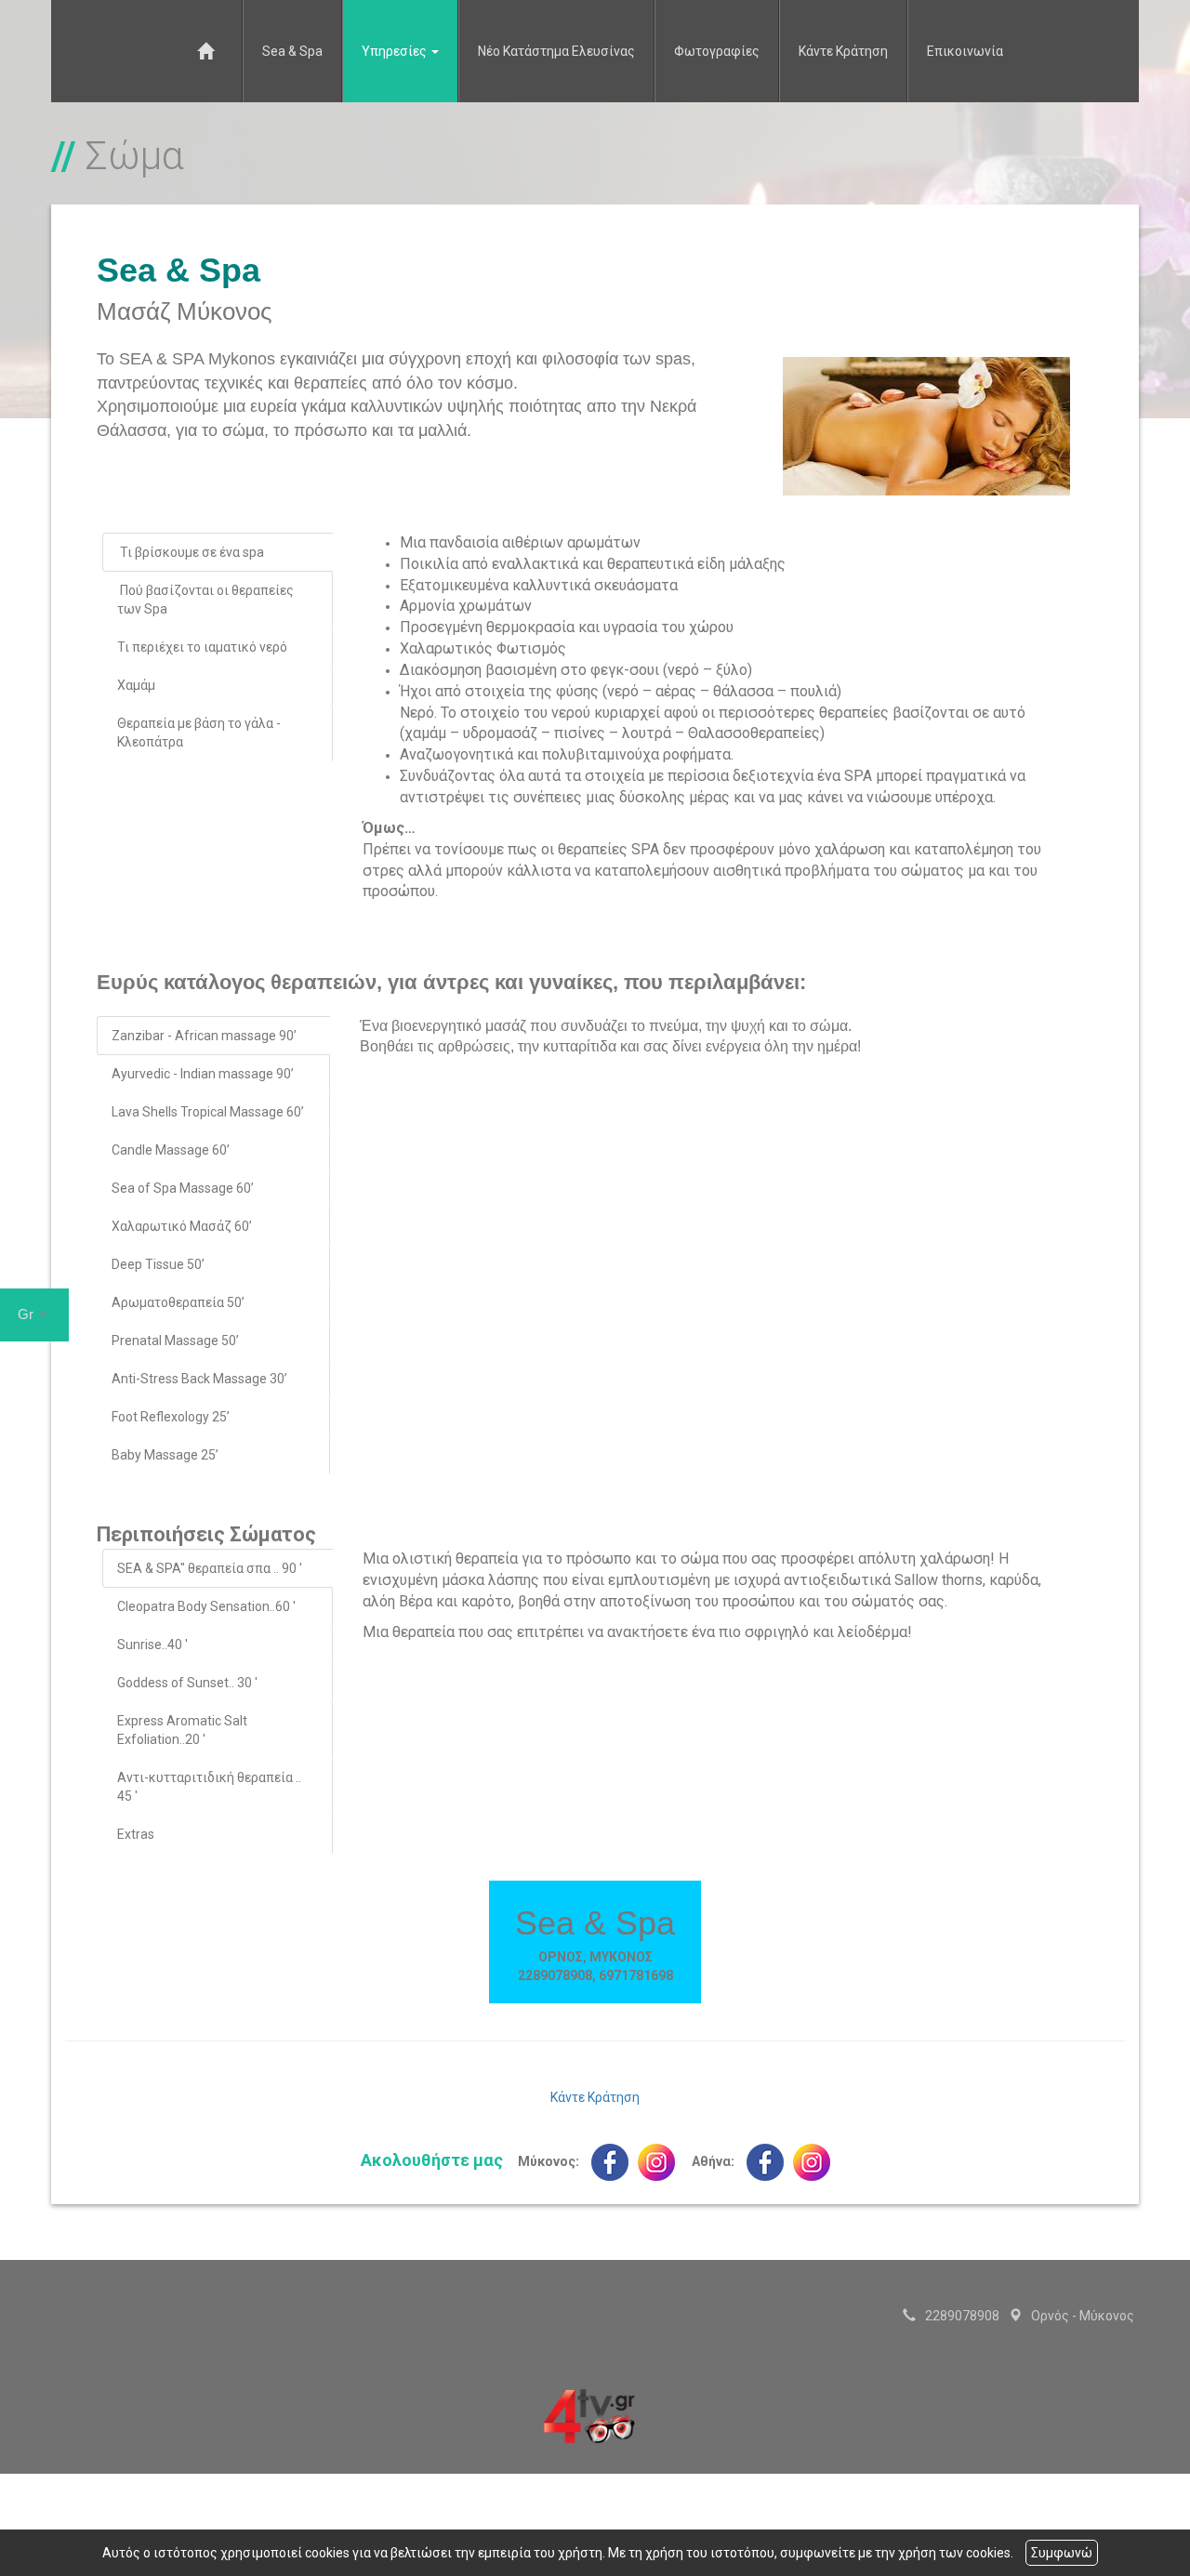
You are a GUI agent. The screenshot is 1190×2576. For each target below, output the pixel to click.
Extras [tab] (136, 1834)
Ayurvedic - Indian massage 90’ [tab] (203, 1074)
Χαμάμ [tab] (136, 685)
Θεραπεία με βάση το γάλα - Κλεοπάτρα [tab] (199, 733)
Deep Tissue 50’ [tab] (158, 1264)
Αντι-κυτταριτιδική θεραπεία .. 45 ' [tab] (209, 1787)
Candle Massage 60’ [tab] (171, 1150)
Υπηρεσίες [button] (396, 51)
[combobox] (34, 1315)
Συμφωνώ (1062, 2553)
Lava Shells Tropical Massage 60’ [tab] (208, 1112)
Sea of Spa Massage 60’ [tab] (183, 1188)
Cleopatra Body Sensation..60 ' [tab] (206, 1606)
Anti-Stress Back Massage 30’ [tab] (199, 1379)
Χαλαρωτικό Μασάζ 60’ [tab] (182, 1226)
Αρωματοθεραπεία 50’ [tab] (178, 1302)
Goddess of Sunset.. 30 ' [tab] (187, 1683)
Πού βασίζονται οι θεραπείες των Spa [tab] (205, 600)
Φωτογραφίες (717, 51)
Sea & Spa (292, 51)
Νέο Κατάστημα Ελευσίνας (556, 51)
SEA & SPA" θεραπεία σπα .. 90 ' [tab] (210, 1568)
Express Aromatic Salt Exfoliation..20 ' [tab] (182, 1730)
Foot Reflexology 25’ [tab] (171, 1417)
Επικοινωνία (965, 51)
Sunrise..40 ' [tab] (152, 1645)
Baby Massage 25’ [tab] (165, 1455)
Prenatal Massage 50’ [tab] (177, 1341)
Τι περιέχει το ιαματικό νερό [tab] (202, 647)
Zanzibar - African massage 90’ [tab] (204, 1036)
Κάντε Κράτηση (843, 51)
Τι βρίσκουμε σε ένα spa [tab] (191, 552)
